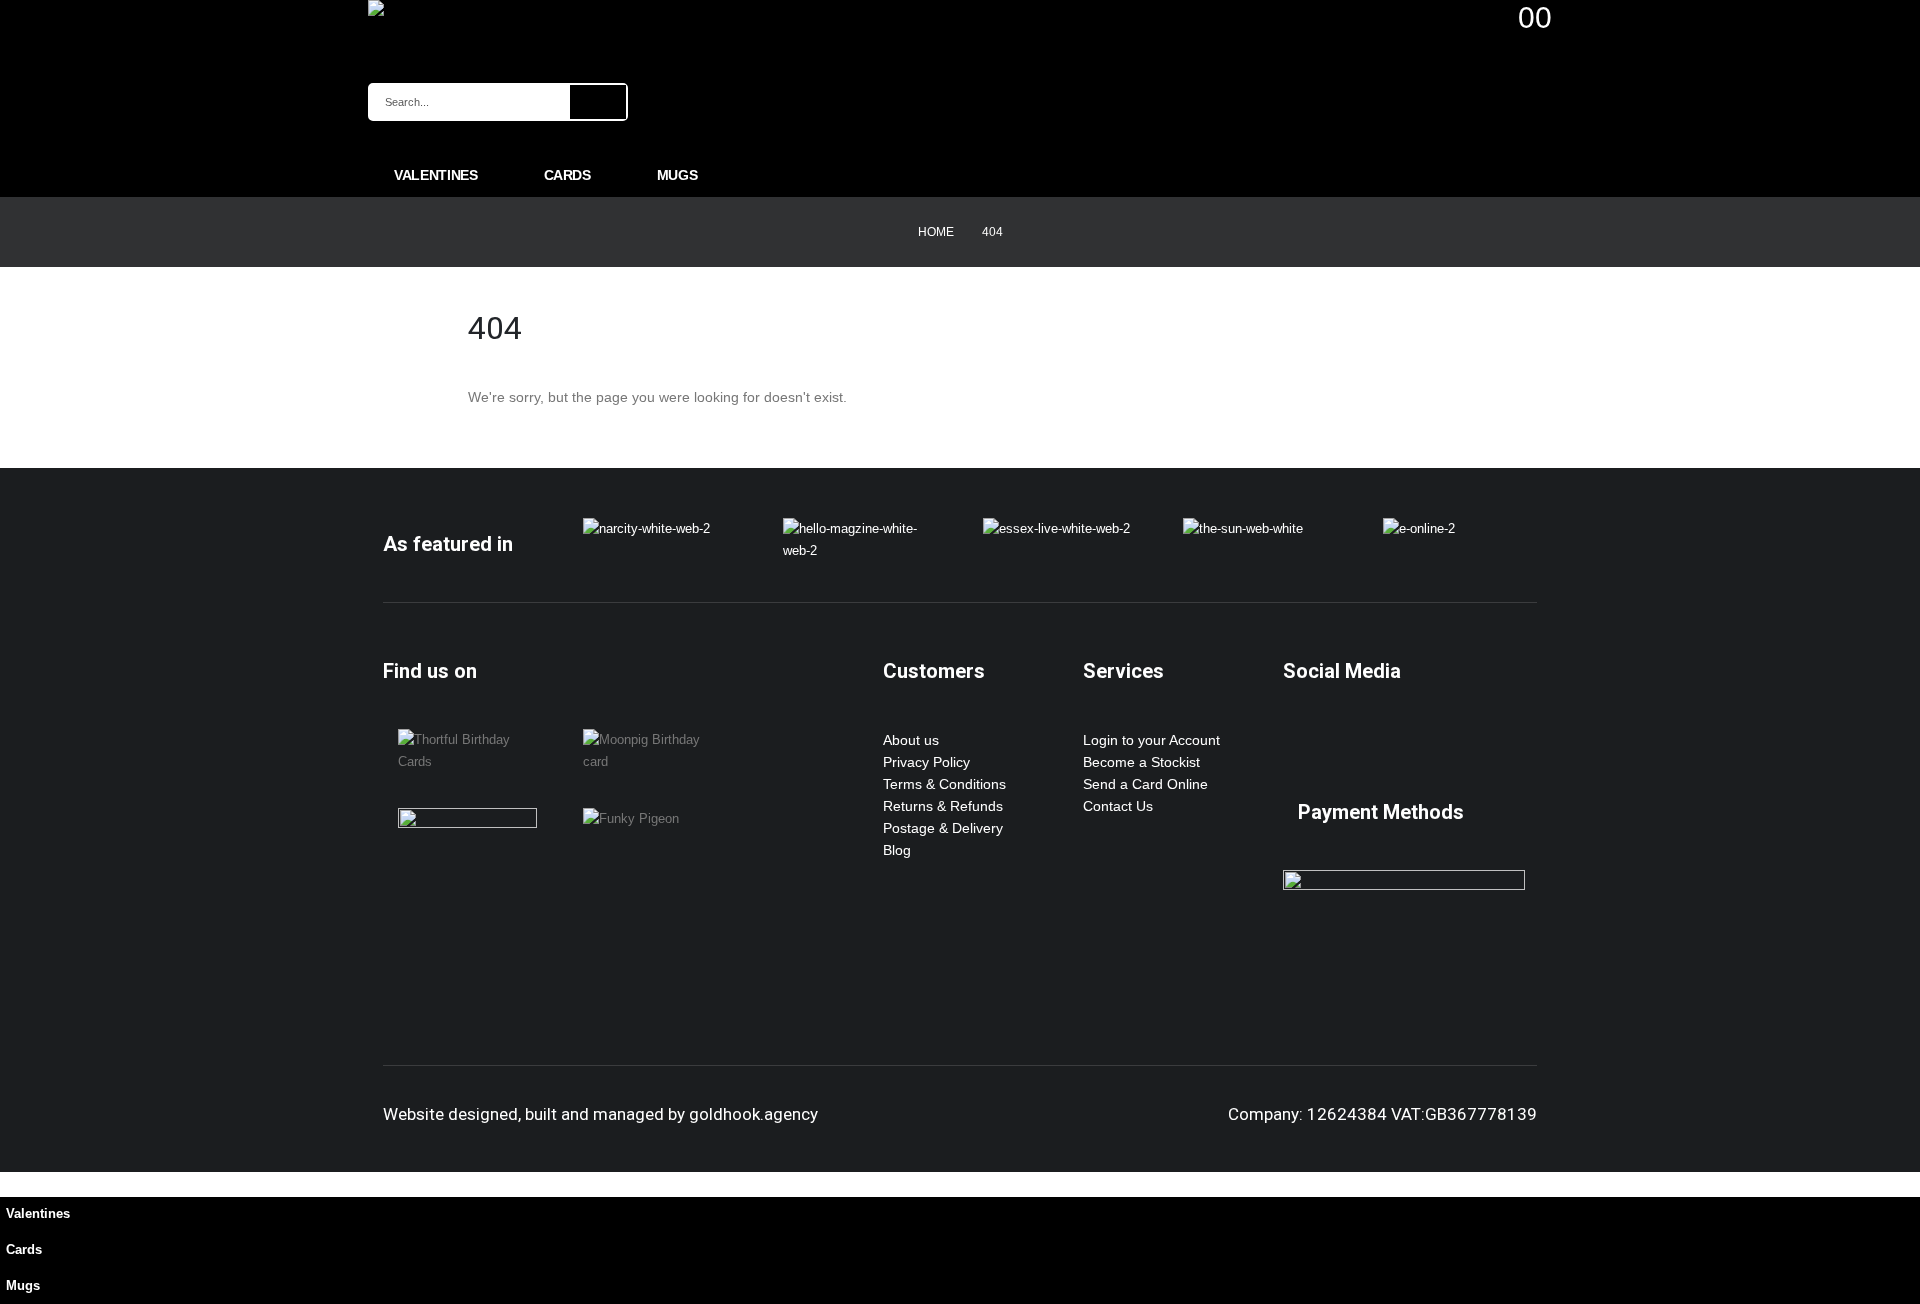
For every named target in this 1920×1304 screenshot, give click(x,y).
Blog (897, 850)
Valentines (436, 175)
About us (911, 740)
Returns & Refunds (943, 806)
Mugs (677, 175)
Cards (567, 175)
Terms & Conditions (944, 784)
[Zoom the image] (646, 529)
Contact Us (1118, 806)
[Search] (598, 102)
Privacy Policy (926, 762)
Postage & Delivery (943, 828)
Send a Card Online (1145, 784)
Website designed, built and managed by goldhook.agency (600, 1114)
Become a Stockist (1141, 762)
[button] (12, 1183)
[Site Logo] (458, 8)
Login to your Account (1151, 740)
